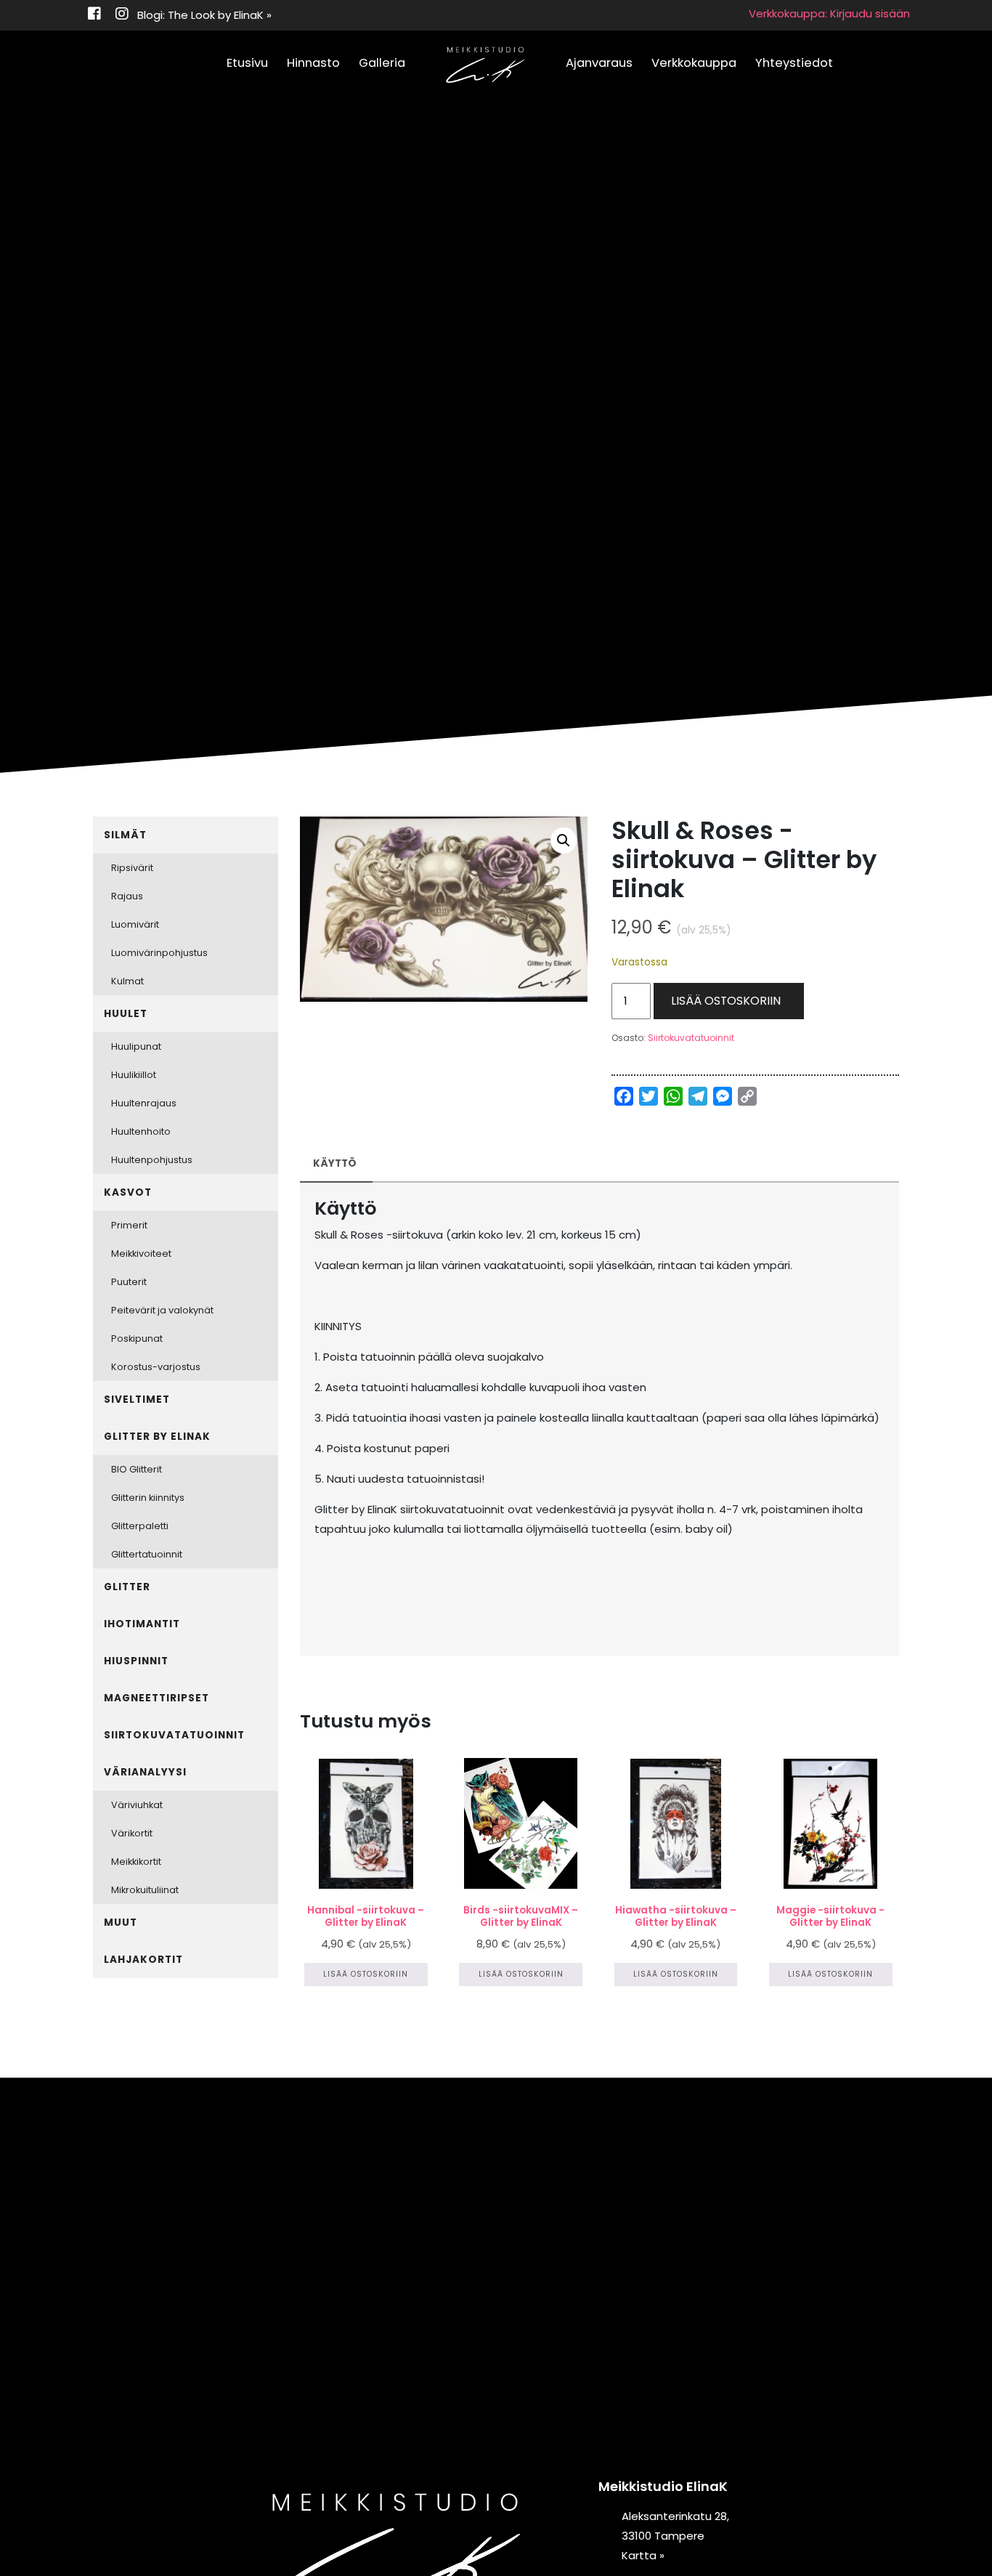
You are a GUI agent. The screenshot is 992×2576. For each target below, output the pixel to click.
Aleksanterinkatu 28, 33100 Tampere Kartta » (675, 2536)
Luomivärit (135, 924)
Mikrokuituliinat (145, 1890)
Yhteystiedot (794, 63)
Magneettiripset (156, 1698)
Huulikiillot (134, 1075)
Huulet (126, 1014)
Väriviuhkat (137, 1805)
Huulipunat (136, 1046)
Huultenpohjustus (152, 1160)
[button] (564, 841)
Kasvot (128, 1192)
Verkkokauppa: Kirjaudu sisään (829, 13)
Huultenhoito (141, 1131)
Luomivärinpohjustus (159, 953)
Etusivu (247, 63)
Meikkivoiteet (141, 1253)
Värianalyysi (145, 1772)
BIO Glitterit (137, 1469)
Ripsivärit (132, 868)
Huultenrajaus (144, 1103)
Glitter (127, 1587)
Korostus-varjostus (156, 1367)
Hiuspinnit (136, 1661)
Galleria (382, 63)
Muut (121, 1923)
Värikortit (132, 1833)
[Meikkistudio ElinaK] (485, 65)
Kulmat (127, 981)
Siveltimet (137, 1400)
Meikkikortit (136, 1862)
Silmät (125, 835)
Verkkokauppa (694, 63)
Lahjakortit (143, 1960)
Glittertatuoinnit (147, 1554)
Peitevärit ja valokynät (162, 1310)
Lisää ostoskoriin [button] (366, 1974)
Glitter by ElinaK (157, 1437)
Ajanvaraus (599, 63)
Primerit (129, 1225)
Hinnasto (313, 63)
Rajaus (127, 896)
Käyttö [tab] (335, 1163)
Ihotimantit (142, 1624)
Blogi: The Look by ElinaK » (204, 15)
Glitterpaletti (140, 1526)
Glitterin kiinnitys (148, 1498)
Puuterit (129, 1282)
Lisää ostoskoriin (726, 1001)
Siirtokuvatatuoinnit (691, 1038)
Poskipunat (137, 1338)
